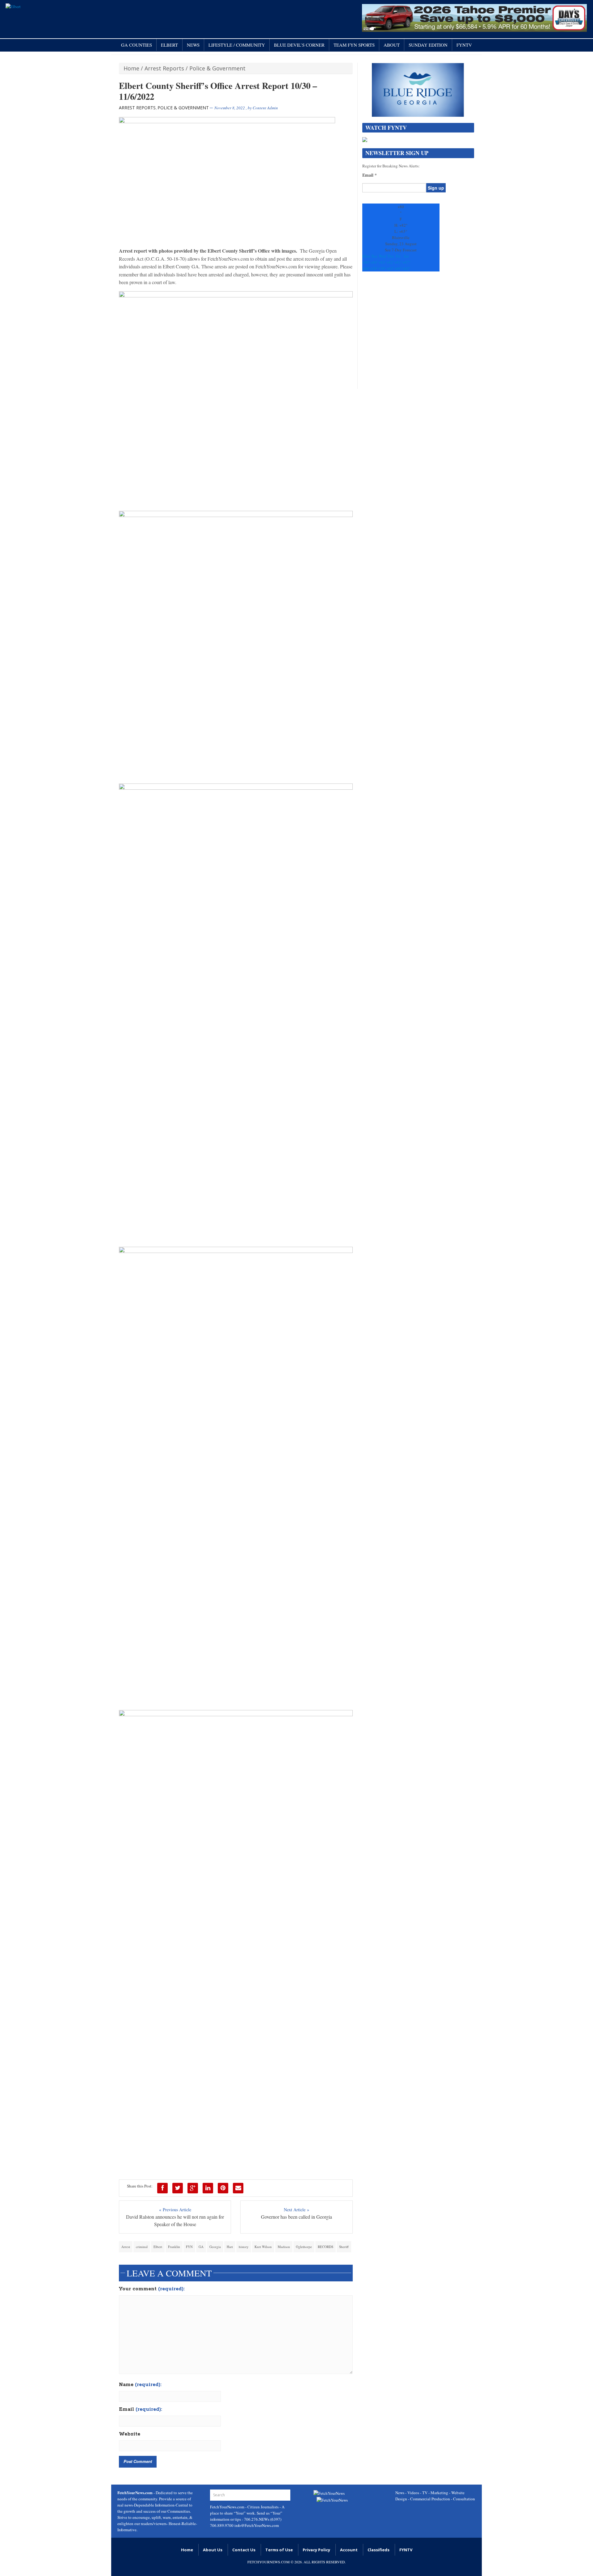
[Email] (238, 2188)
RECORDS (326, 2247)
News (193, 45)
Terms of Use (279, 2550)
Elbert (169, 45)
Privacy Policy (316, 2550)
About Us (213, 2550)
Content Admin (265, 108)
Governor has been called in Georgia (296, 2217)
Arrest (126, 2247)
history (244, 2247)
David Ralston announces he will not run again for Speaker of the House (175, 2220)
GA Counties (137, 45)
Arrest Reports (164, 68)
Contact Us (244, 2550)
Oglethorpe (304, 2247)
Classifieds (379, 2550)
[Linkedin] (208, 2188)
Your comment (152, 2289)
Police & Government (217, 68)
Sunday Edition (428, 45)
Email (141, 2410)
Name (140, 2385)
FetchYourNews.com (228, 2507)
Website (130, 2434)
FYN (189, 2247)
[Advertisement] (418, 333)
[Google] (193, 2188)
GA (201, 2247)
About (392, 45)
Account (349, 2550)
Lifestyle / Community (237, 45)
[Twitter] (178, 2188)
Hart (230, 2247)
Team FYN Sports (354, 45)
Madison (284, 2247)
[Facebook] (162, 2188)
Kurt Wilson (263, 2247)
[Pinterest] (223, 2188)
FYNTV (464, 45)
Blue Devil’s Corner (299, 45)
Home (131, 68)
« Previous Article (175, 2210)
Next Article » (296, 2210)
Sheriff (344, 2247)
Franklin (174, 2247)
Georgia (215, 2247)
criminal (142, 2247)
